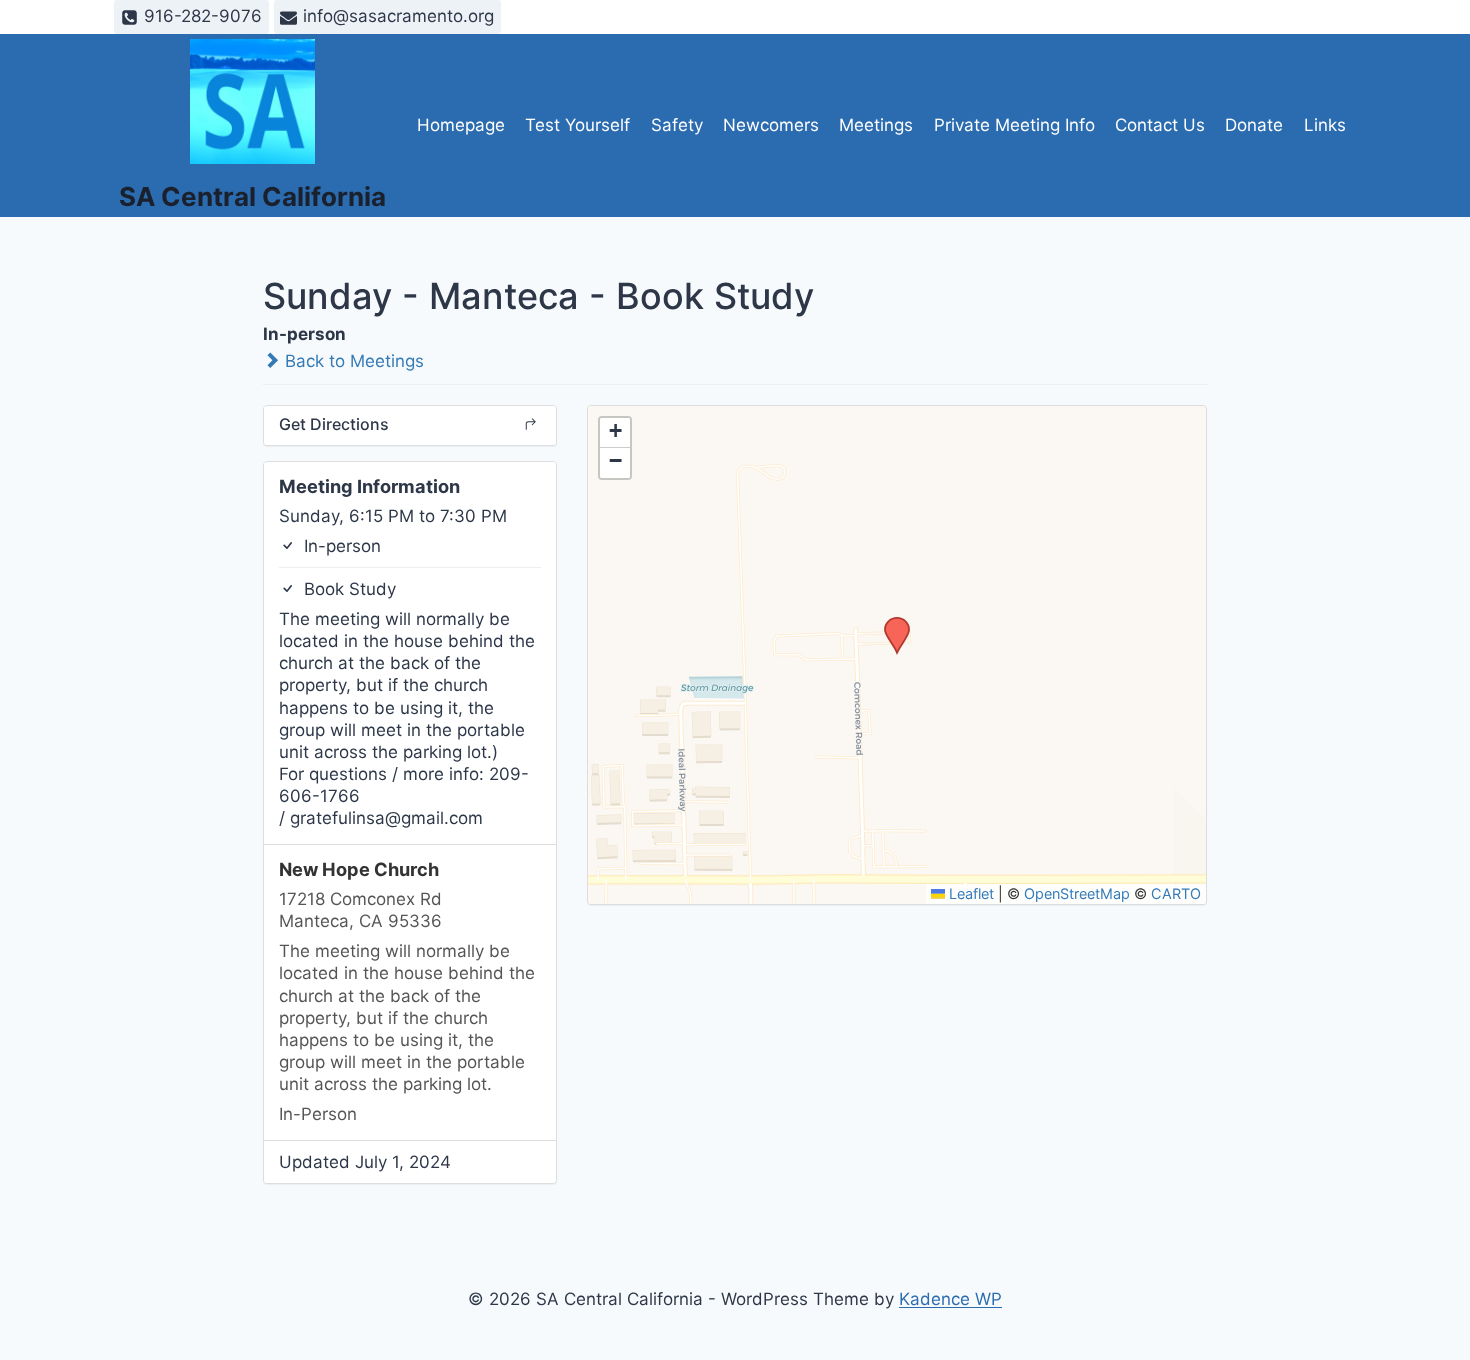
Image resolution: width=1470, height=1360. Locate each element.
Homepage (461, 125)
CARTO (1176, 893)
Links (1325, 125)
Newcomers (771, 125)
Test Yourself (577, 125)
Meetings (876, 125)
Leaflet (969, 893)
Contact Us (1160, 125)
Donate (1254, 125)
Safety (677, 125)
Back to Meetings (352, 361)
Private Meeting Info (1014, 125)
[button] (890, 623)
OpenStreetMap (1077, 893)
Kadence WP (950, 1299)
